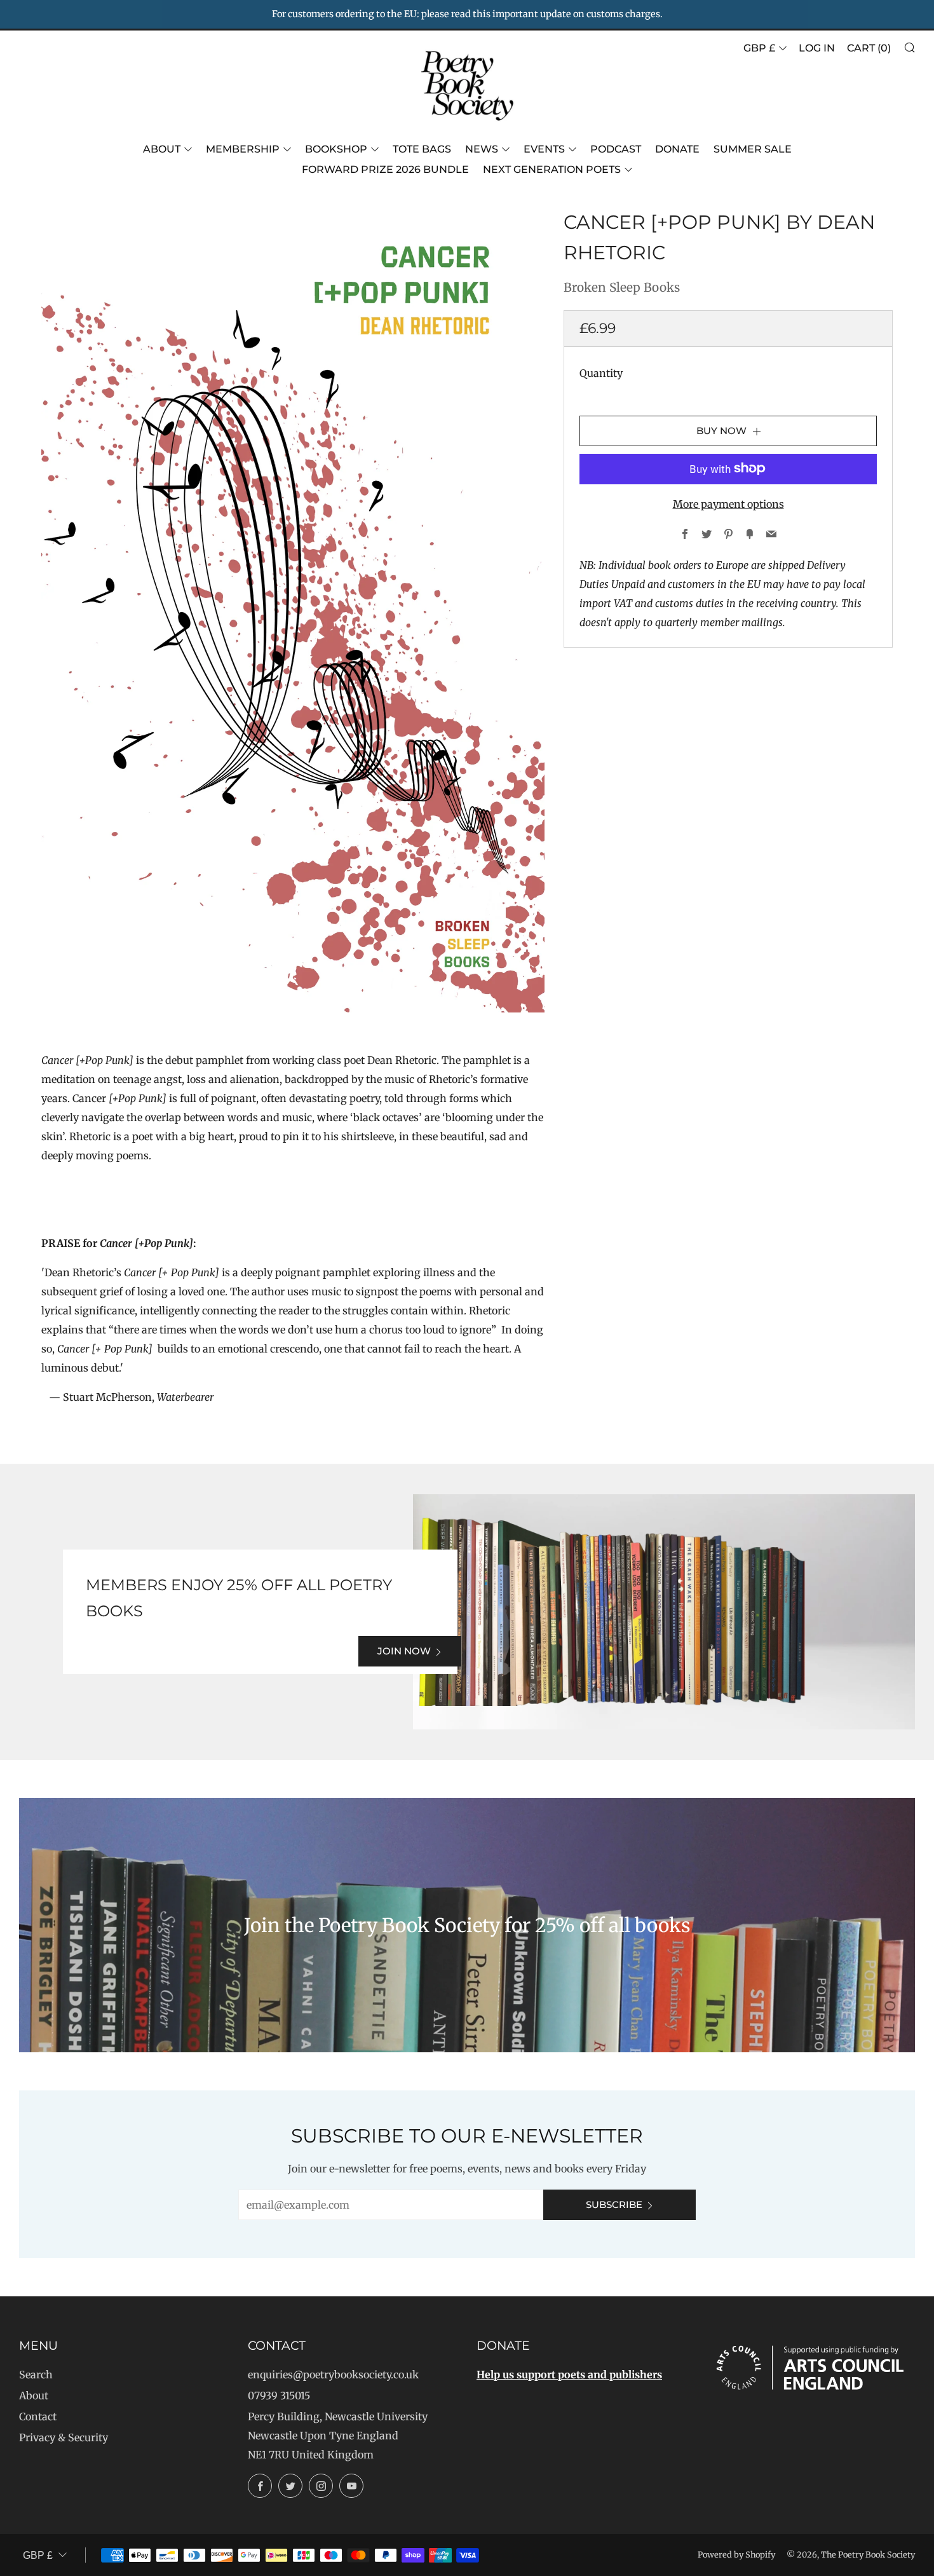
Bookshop (336, 149)
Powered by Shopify (736, 2554)
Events (544, 149)
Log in (817, 48)
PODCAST (616, 149)
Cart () (869, 48)
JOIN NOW (404, 1651)
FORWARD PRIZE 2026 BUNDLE (385, 169)
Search (36, 2375)
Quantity (601, 372)
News (482, 149)
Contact (38, 2416)
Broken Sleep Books (622, 287)
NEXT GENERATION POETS (552, 169)
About (162, 149)
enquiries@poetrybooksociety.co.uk (333, 2375)
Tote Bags (422, 149)
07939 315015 (279, 2395)
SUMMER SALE (753, 149)
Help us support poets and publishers (569, 2375)
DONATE (677, 149)
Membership (243, 149)
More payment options (728, 503)
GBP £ (759, 48)
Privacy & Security (64, 2437)
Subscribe (614, 2205)
